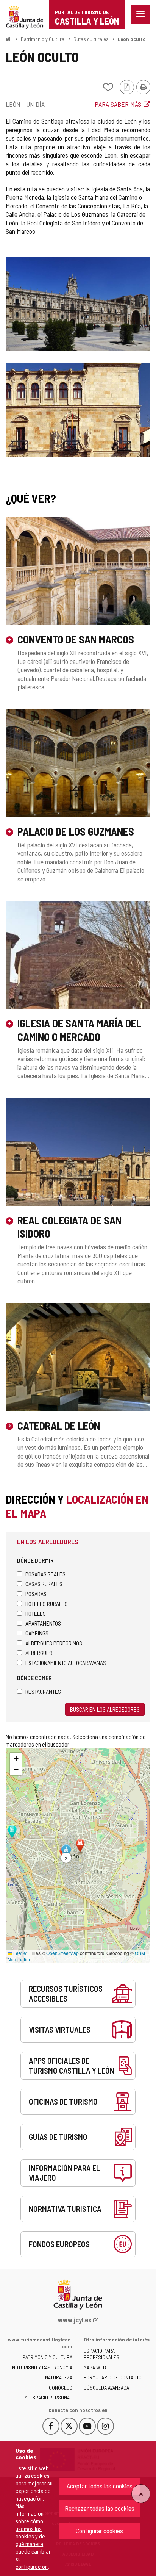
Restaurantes (43, 1691)
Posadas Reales (45, 1574)
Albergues (39, 1653)
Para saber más (118, 104)
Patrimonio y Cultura (43, 39)
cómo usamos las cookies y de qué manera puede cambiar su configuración (33, 2544)
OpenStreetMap (62, 1953)
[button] (66, 1854)
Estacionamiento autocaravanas (66, 1663)
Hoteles (36, 1613)
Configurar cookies (99, 2531)
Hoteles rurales (47, 1603)
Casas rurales (44, 1584)
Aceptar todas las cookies (100, 2486)
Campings (37, 1633)
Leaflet (20, 1953)
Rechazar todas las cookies (100, 2508)
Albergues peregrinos (54, 1643)
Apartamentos (43, 1623)
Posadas (36, 1594)
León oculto (132, 39)
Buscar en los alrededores (105, 1709)
